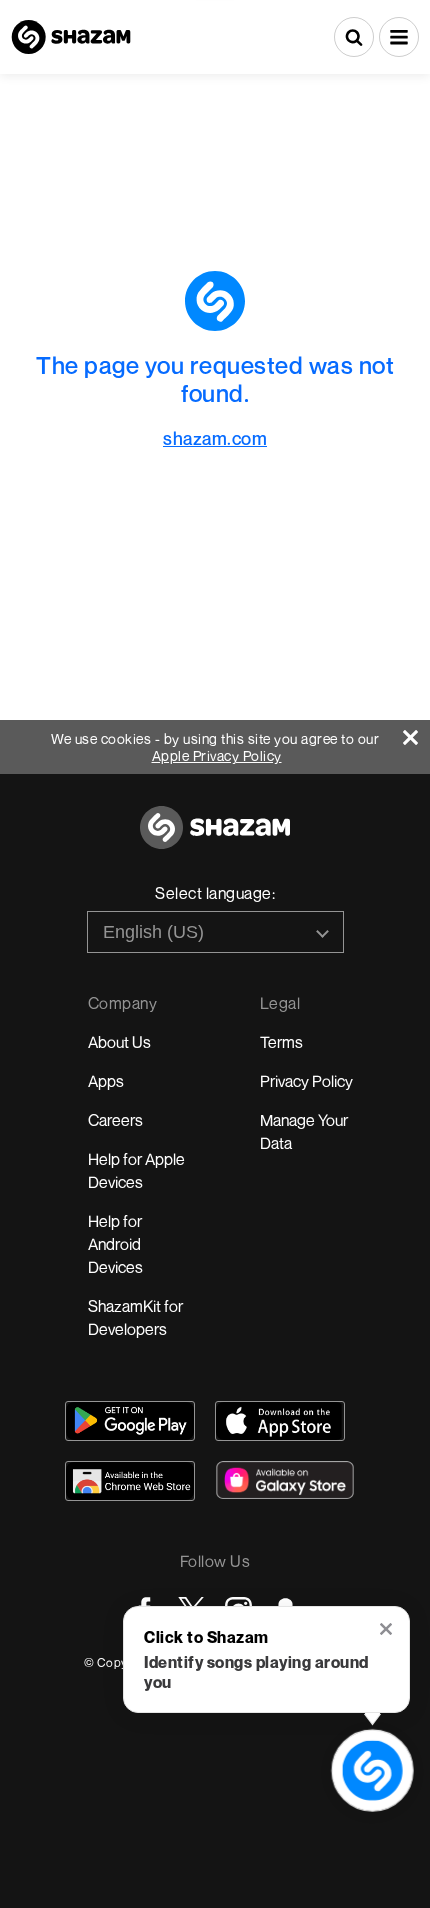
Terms (281, 1042)
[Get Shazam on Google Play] (130, 1421)
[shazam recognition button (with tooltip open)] (372, 1770)
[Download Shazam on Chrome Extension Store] (130, 1481)
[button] (399, 37)
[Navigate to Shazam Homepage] (71, 37)
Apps (106, 1081)
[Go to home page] (215, 838)
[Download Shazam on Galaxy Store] (285, 1480)
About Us (119, 1042)
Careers (115, 1120)
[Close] (416, 732)
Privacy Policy (306, 1081)
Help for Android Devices (115, 1244)
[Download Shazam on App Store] (280, 1421)
